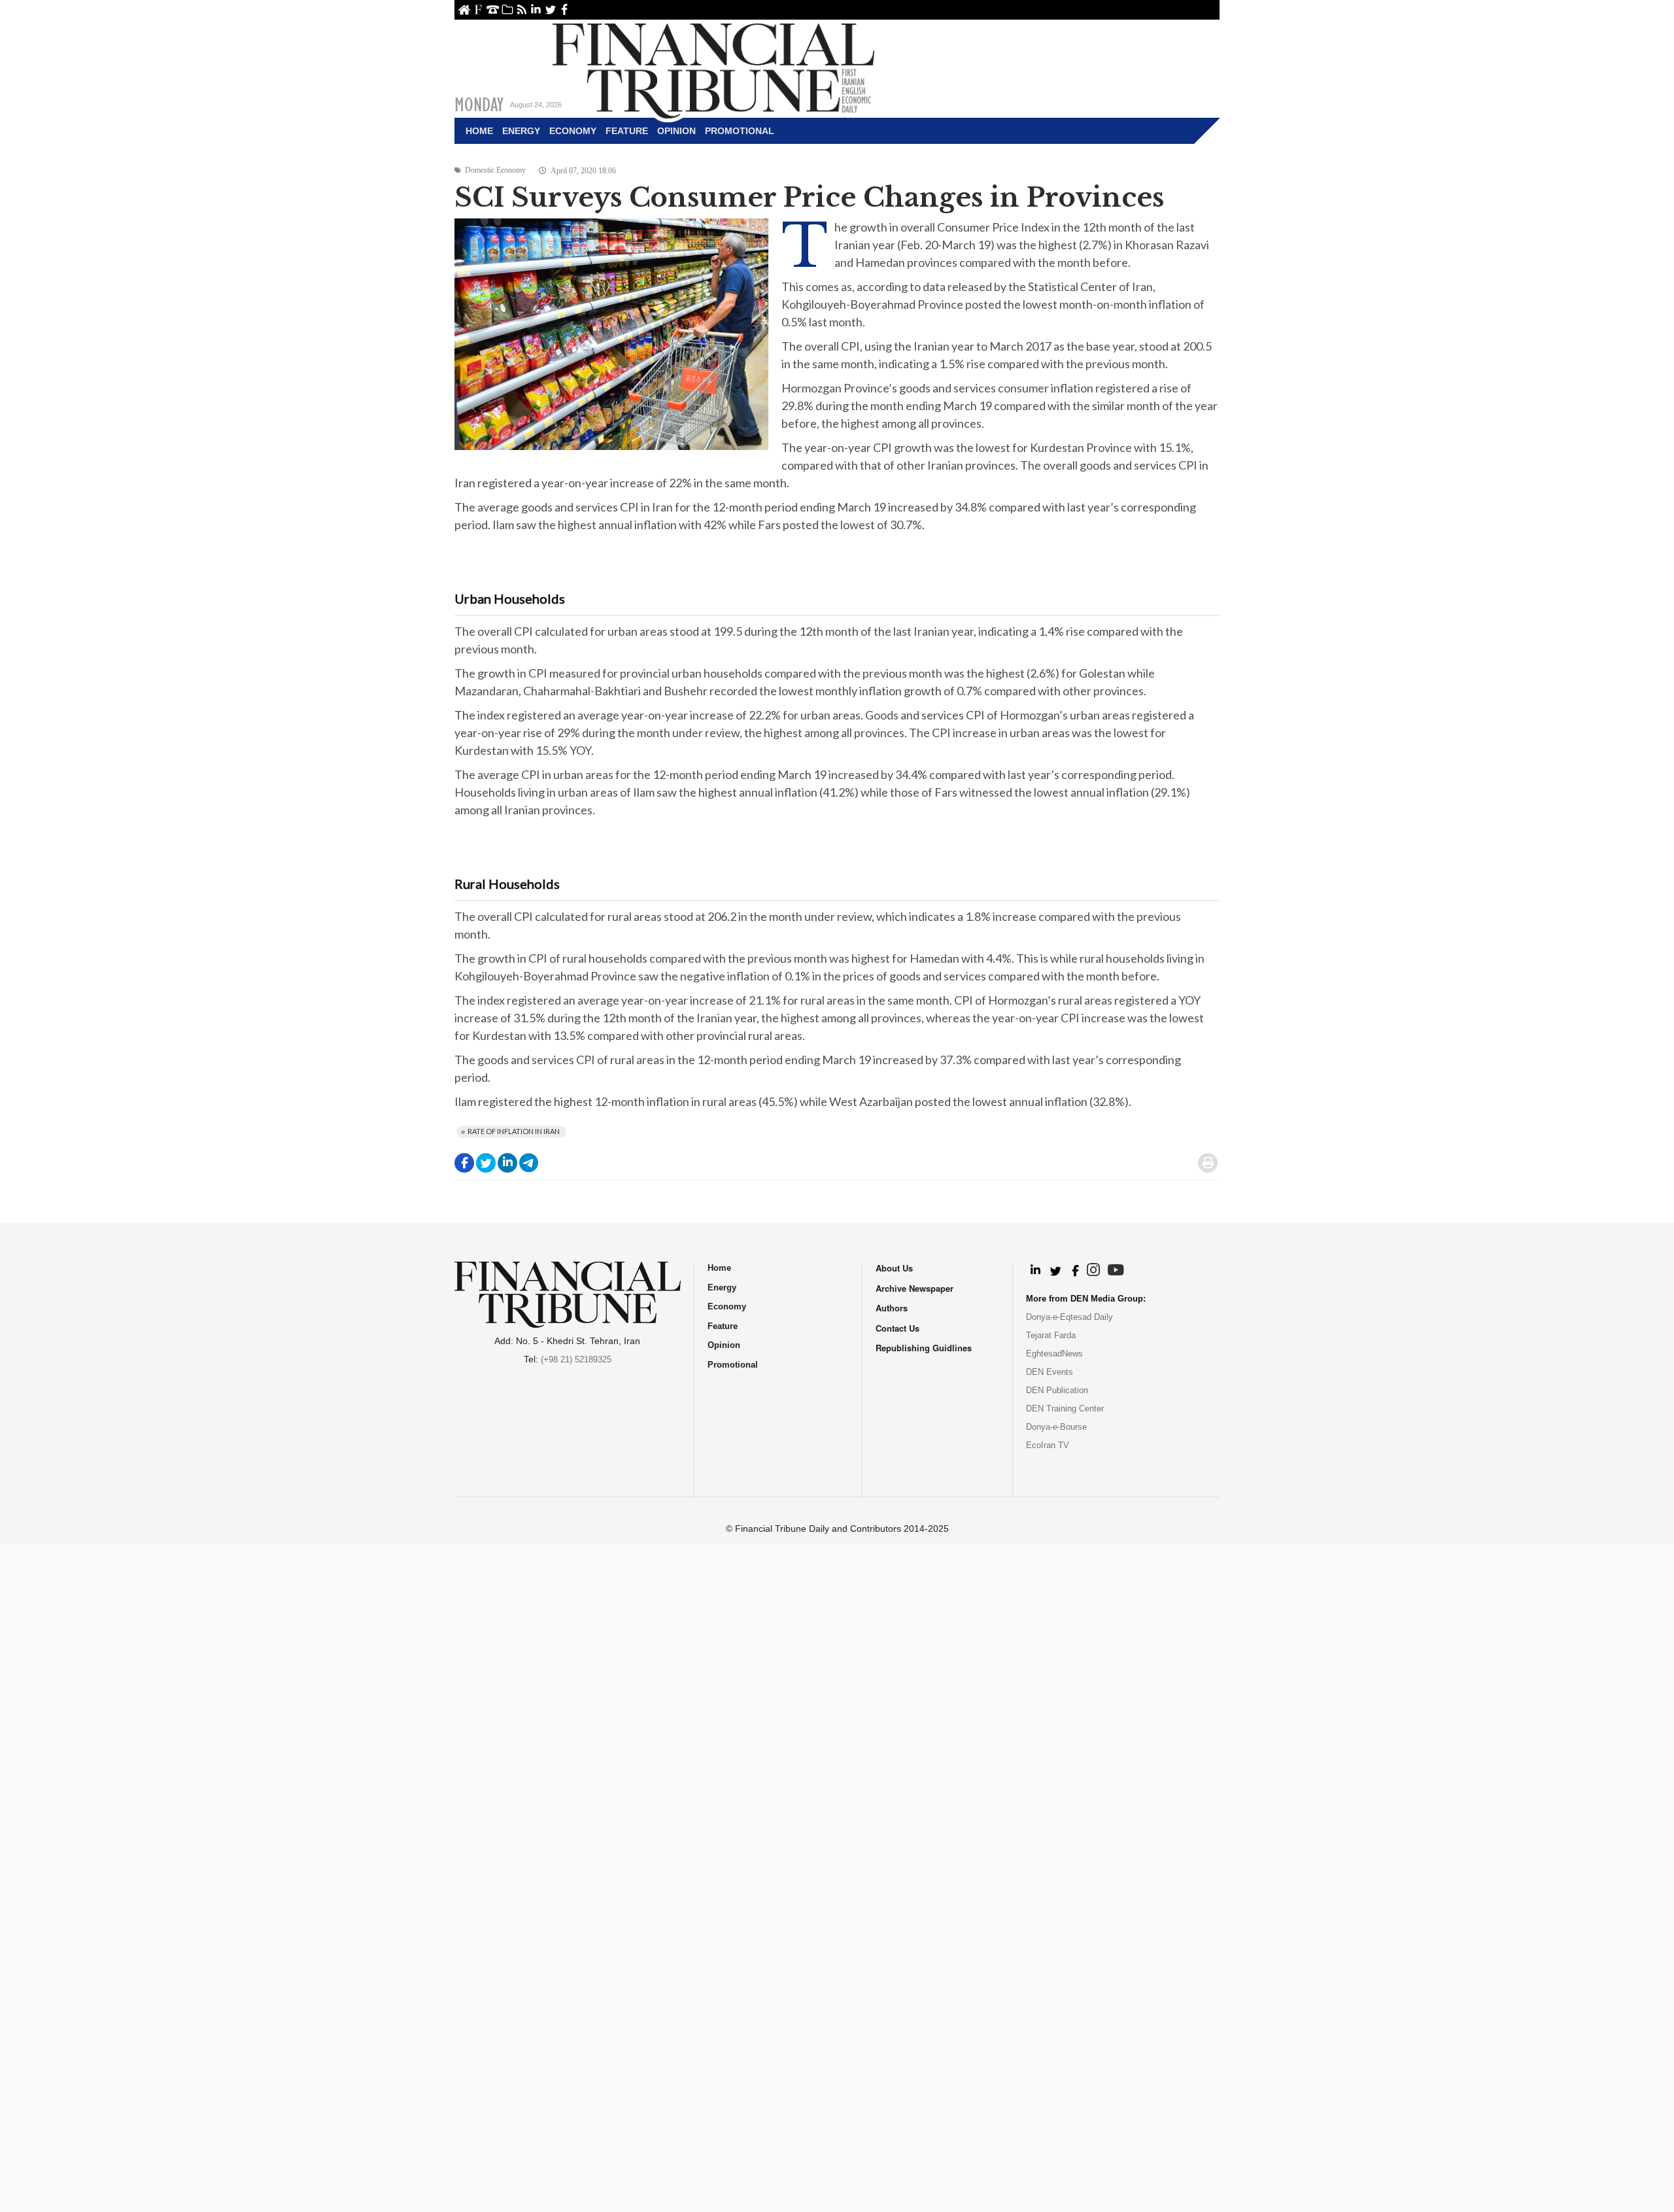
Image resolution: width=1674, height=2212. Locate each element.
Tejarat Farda (1051, 1335)
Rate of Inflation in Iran (514, 1131)
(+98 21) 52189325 (576, 1359)
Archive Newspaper (914, 1288)
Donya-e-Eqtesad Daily (1069, 1317)
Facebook (565, 9)
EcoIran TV (1048, 1445)
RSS (521, 9)
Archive (507, 9)
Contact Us (493, 9)
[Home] (713, 69)
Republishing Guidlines (924, 1348)
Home (464, 9)
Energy (521, 131)
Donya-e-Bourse (1056, 1427)
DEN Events (1050, 1372)
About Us (478, 9)
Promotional (740, 131)
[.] (1035, 1271)
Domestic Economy (495, 170)
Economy (573, 131)
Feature (627, 131)
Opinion (676, 131)
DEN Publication (1057, 1390)
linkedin (536, 9)
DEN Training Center (1065, 1408)
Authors (892, 1308)
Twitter (550, 9)
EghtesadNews (1054, 1354)
